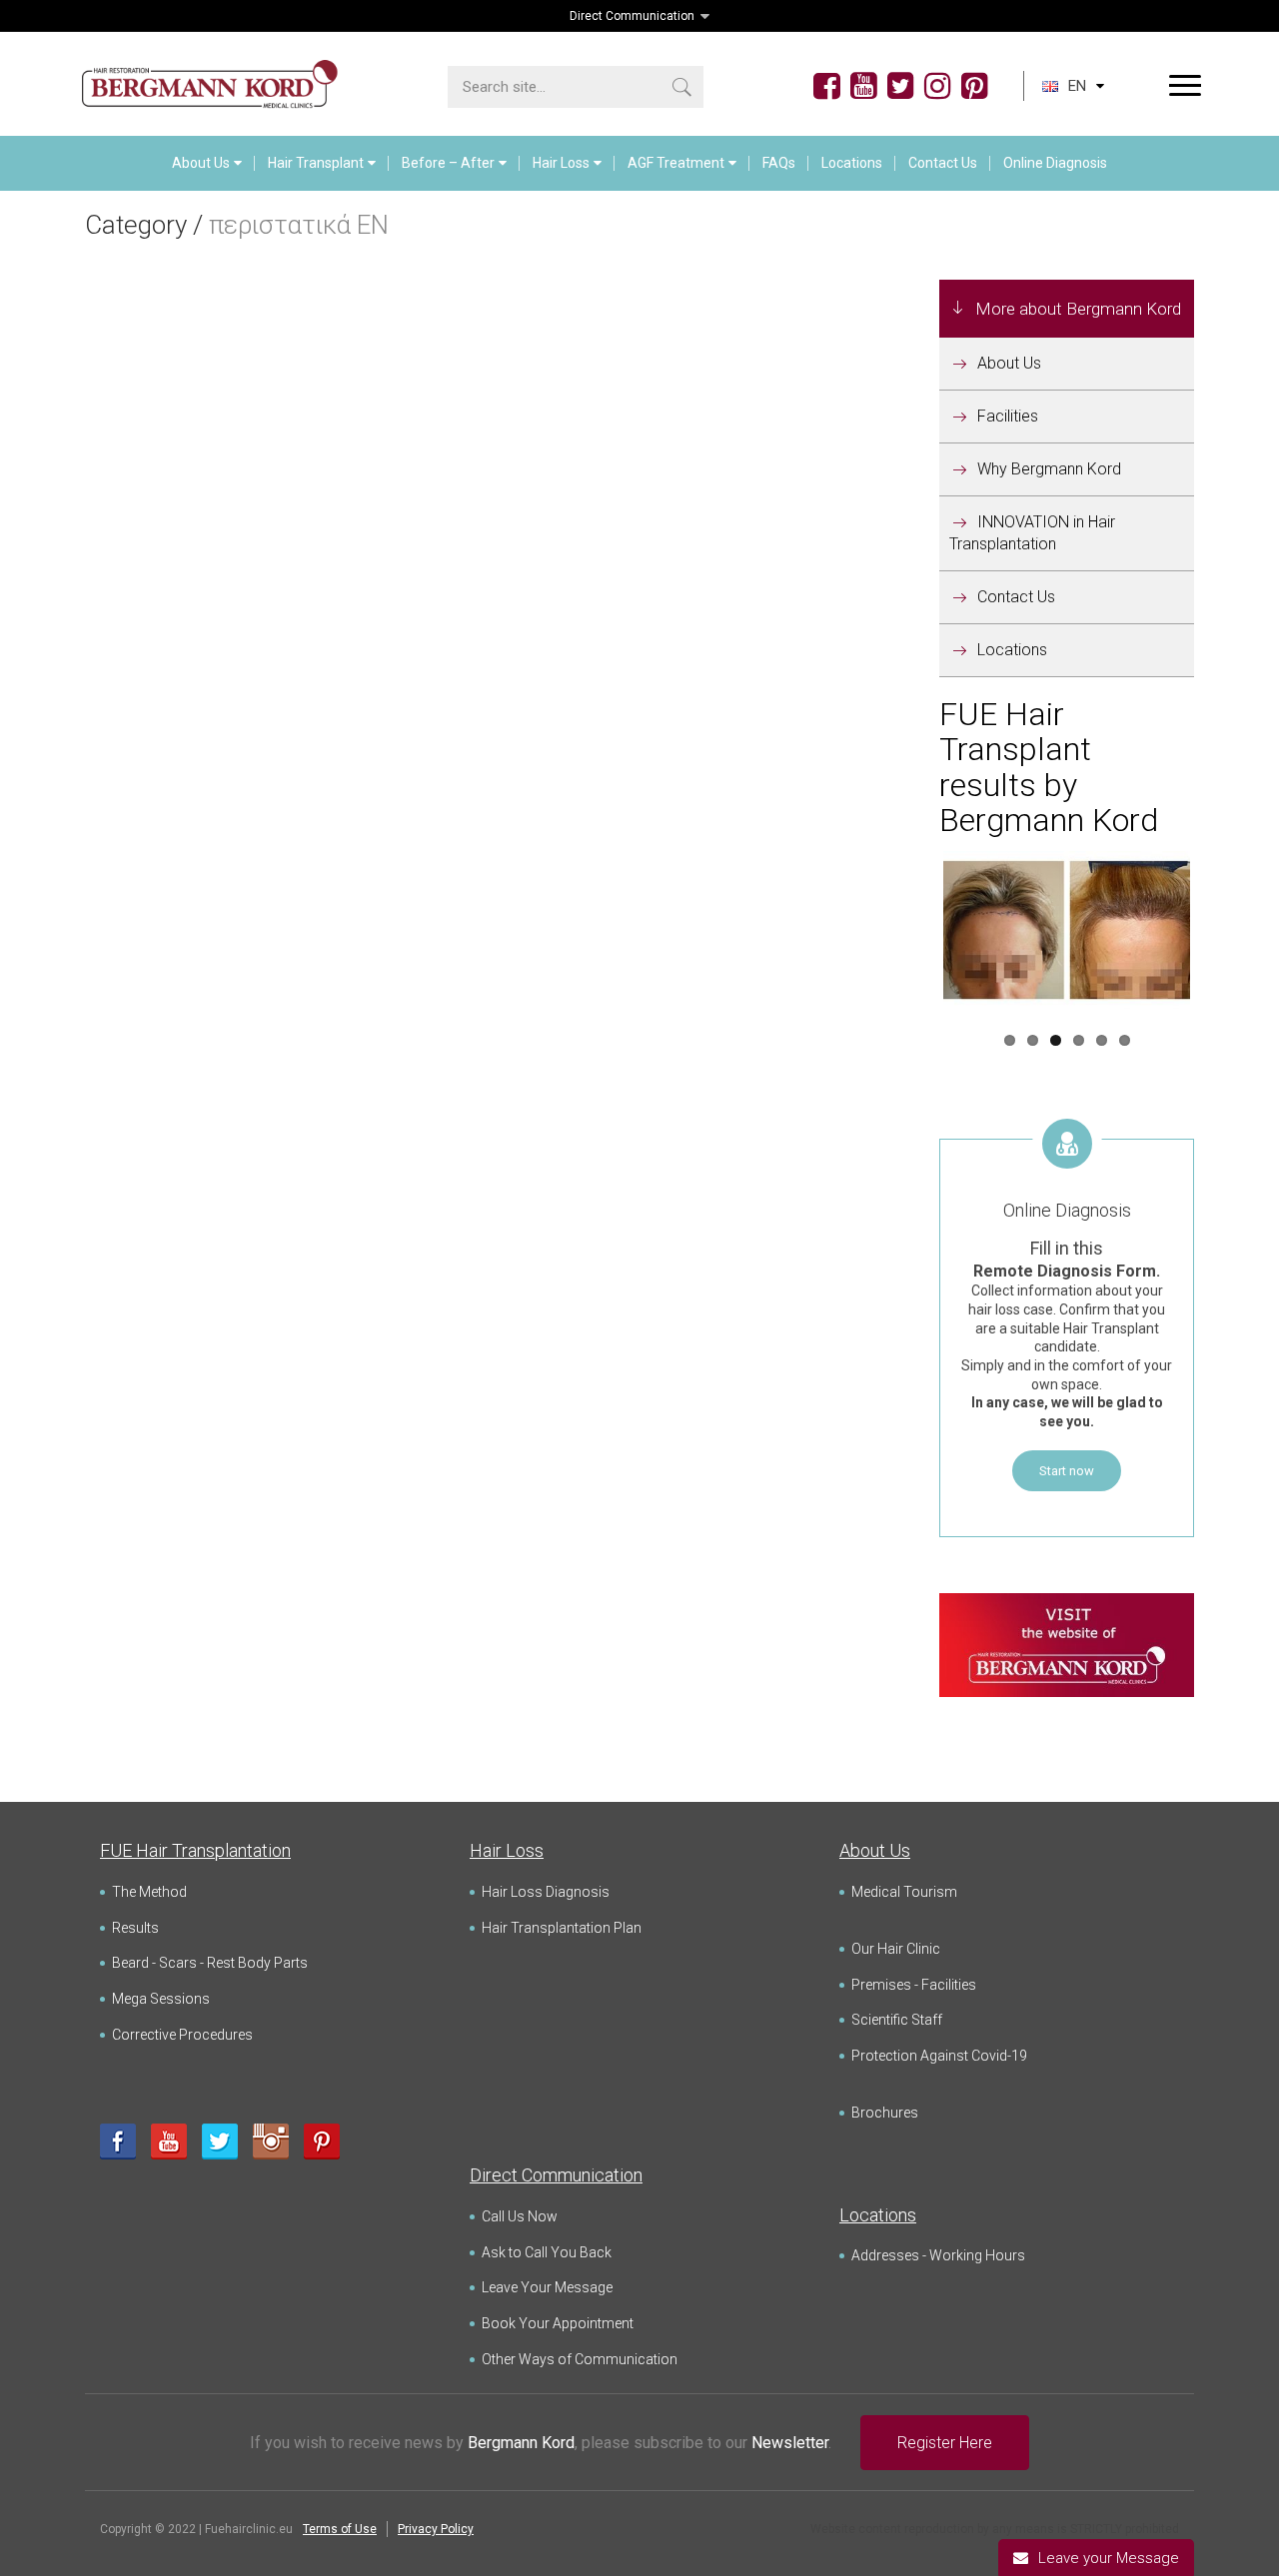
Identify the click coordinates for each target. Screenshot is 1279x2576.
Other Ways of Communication (580, 2359)
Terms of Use (340, 2529)
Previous (913, 933)
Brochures (885, 2113)
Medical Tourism (904, 1892)
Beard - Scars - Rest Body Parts (210, 1963)
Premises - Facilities (914, 1985)
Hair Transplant (316, 163)
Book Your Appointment (558, 2323)
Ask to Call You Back (547, 2252)
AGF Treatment (676, 163)
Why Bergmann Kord (1049, 469)
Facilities (1008, 416)
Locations (852, 163)
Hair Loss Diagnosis (546, 1892)
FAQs (779, 163)
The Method (149, 1892)
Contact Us (943, 163)
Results (135, 1928)
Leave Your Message (547, 2287)
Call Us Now (520, 2216)
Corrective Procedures (182, 2035)
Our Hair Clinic (896, 1949)
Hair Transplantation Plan (562, 1928)
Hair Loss (561, 163)
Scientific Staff (897, 2020)
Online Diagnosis (1055, 163)
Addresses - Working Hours (938, 2255)
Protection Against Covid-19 (939, 2056)
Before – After (448, 163)
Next (1220, 933)
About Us (201, 163)
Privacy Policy (436, 2529)
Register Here (945, 2443)
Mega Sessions (161, 1999)
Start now (1067, 1471)
